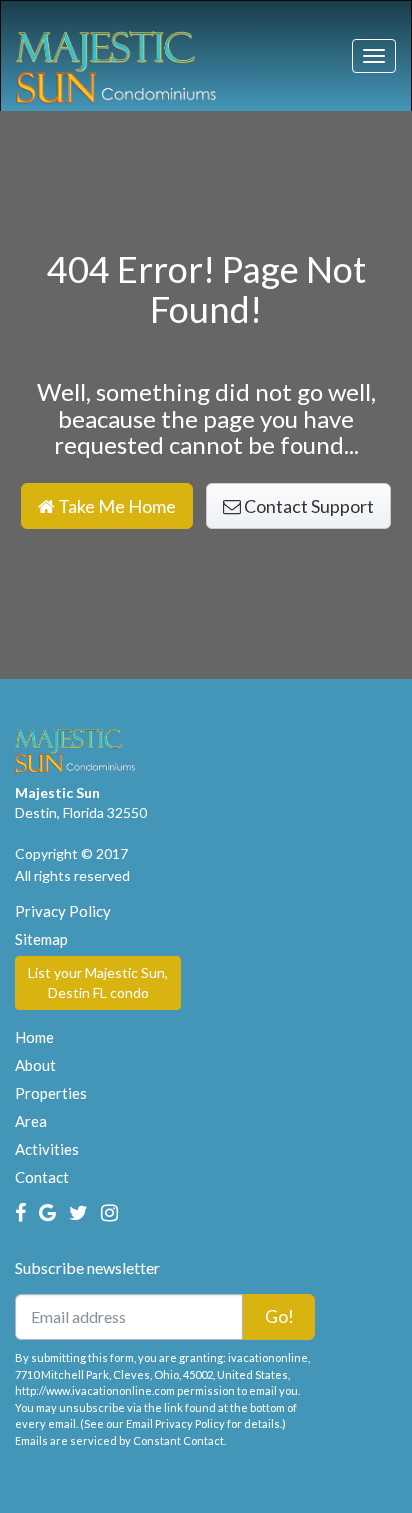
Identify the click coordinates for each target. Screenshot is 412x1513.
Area (31, 1121)
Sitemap (41, 939)
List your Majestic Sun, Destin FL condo (98, 982)
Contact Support (307, 506)
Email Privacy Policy (175, 1423)
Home (34, 1037)
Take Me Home (115, 506)
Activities (47, 1149)
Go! (279, 1316)
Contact (42, 1177)
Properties (51, 1093)
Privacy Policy (63, 911)
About (35, 1065)
